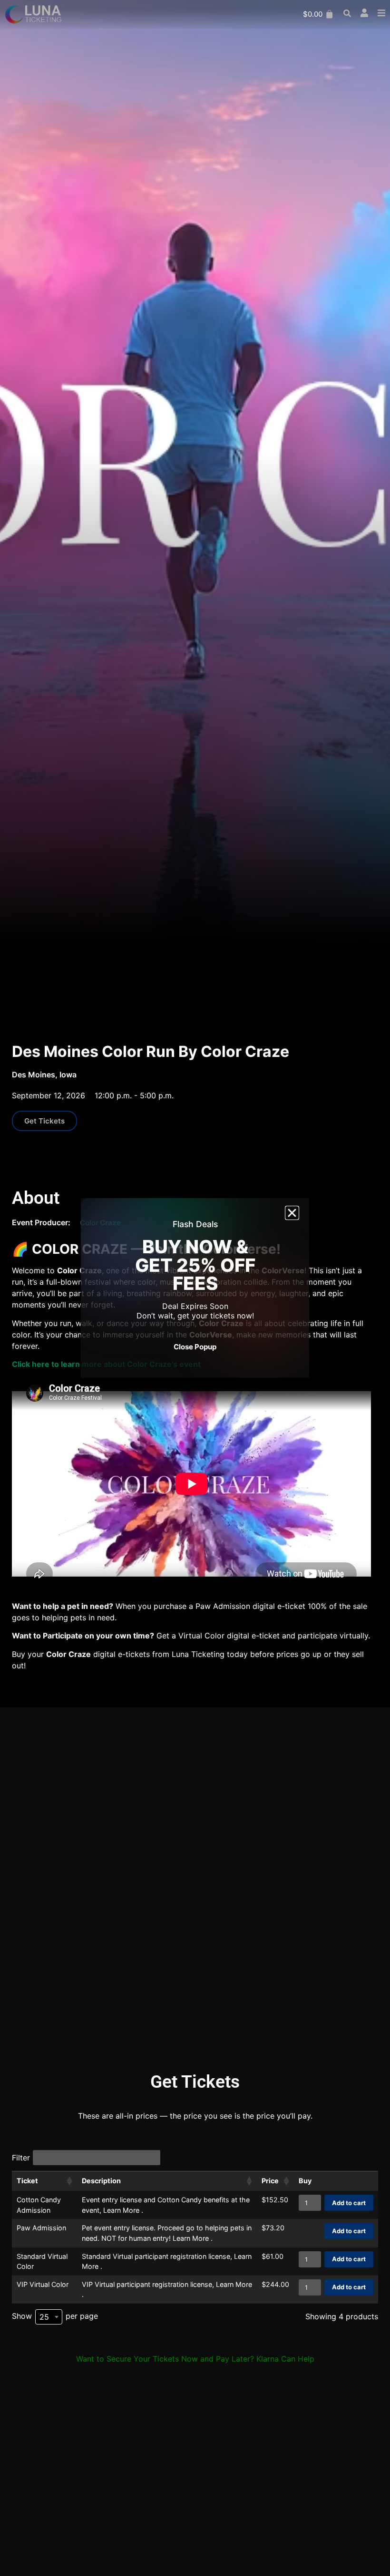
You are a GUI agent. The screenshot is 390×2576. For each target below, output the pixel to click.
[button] (292, 1213)
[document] (195, 1288)
